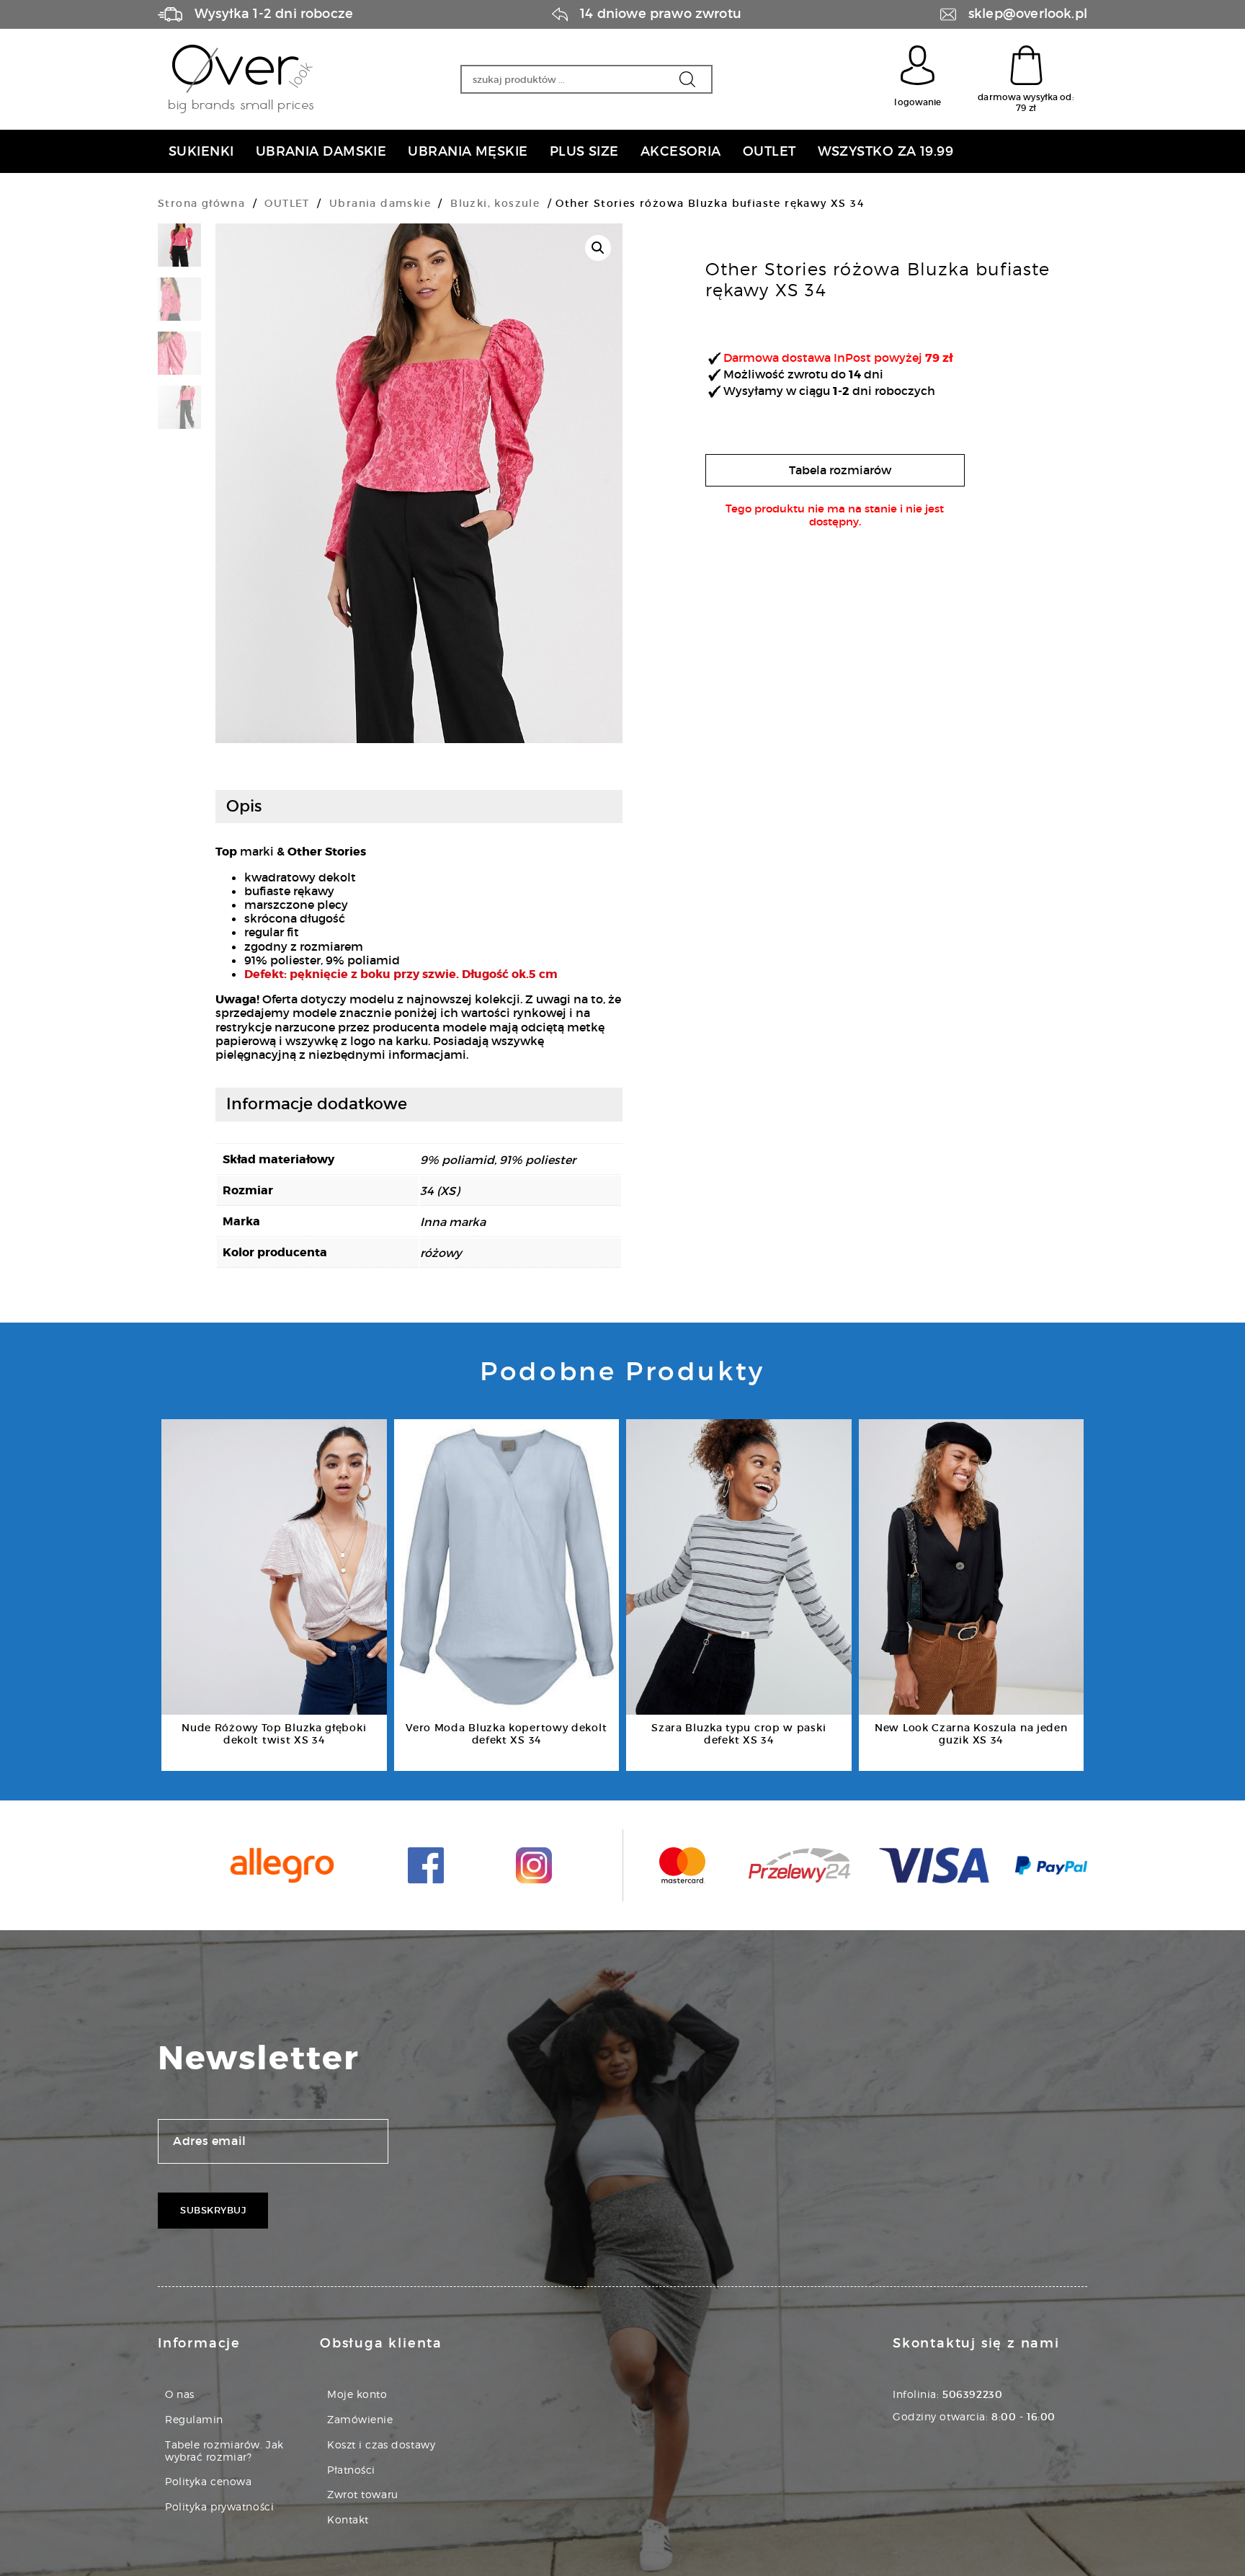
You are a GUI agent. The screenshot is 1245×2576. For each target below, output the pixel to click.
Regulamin (194, 2419)
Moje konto (357, 2394)
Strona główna (201, 203)
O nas (180, 2394)
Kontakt (348, 2519)
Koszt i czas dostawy (381, 2444)
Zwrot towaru (363, 2494)
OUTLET (287, 203)
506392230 (972, 2394)
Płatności (351, 2470)
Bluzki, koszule (495, 203)
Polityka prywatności (219, 2506)
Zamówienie (360, 2419)
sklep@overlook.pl (1028, 14)
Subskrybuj (213, 2210)
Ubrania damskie (380, 203)
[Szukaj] (687, 79)
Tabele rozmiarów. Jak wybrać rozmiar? (224, 2451)
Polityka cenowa (208, 2481)
